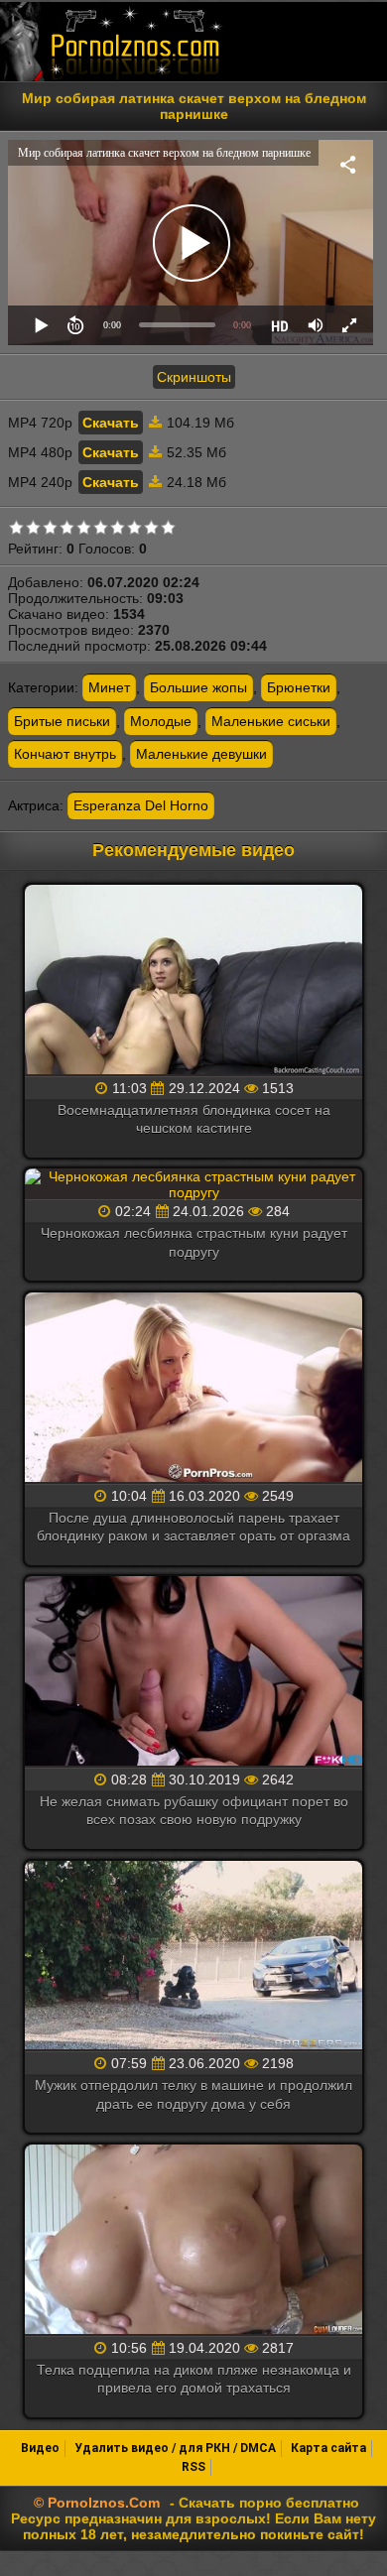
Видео (40, 2448)
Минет (109, 687)
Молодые (161, 721)
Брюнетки (299, 687)
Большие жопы (198, 687)
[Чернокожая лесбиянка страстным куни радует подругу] (193, 1184)
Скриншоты (194, 377)
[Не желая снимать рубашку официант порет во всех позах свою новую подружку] (193, 1672)
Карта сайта (328, 2448)
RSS (193, 2467)
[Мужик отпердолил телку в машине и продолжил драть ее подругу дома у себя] (193, 1957)
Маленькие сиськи (271, 721)
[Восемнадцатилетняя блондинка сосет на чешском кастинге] (193, 981)
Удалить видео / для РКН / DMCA (175, 2448)
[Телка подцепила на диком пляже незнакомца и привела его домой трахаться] (193, 2241)
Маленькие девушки (201, 754)
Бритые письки (62, 721)
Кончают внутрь (65, 754)
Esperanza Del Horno (141, 805)
